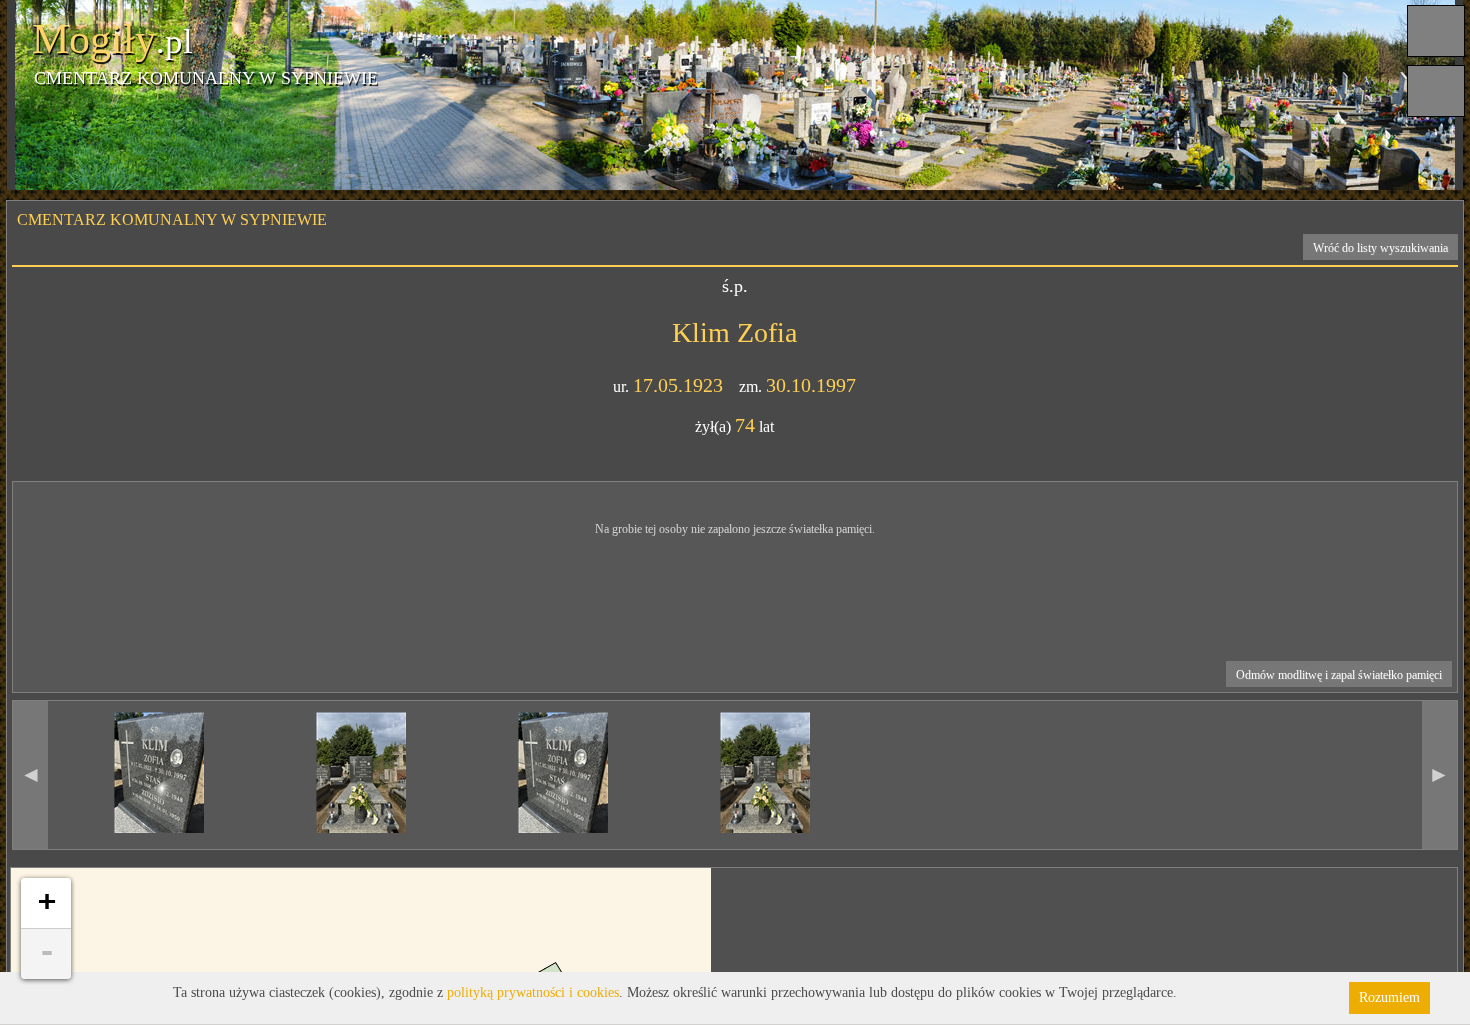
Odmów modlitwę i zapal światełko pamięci (1339, 675)
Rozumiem (1389, 997)
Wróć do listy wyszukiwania (1380, 248)
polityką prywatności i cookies (533, 992)
